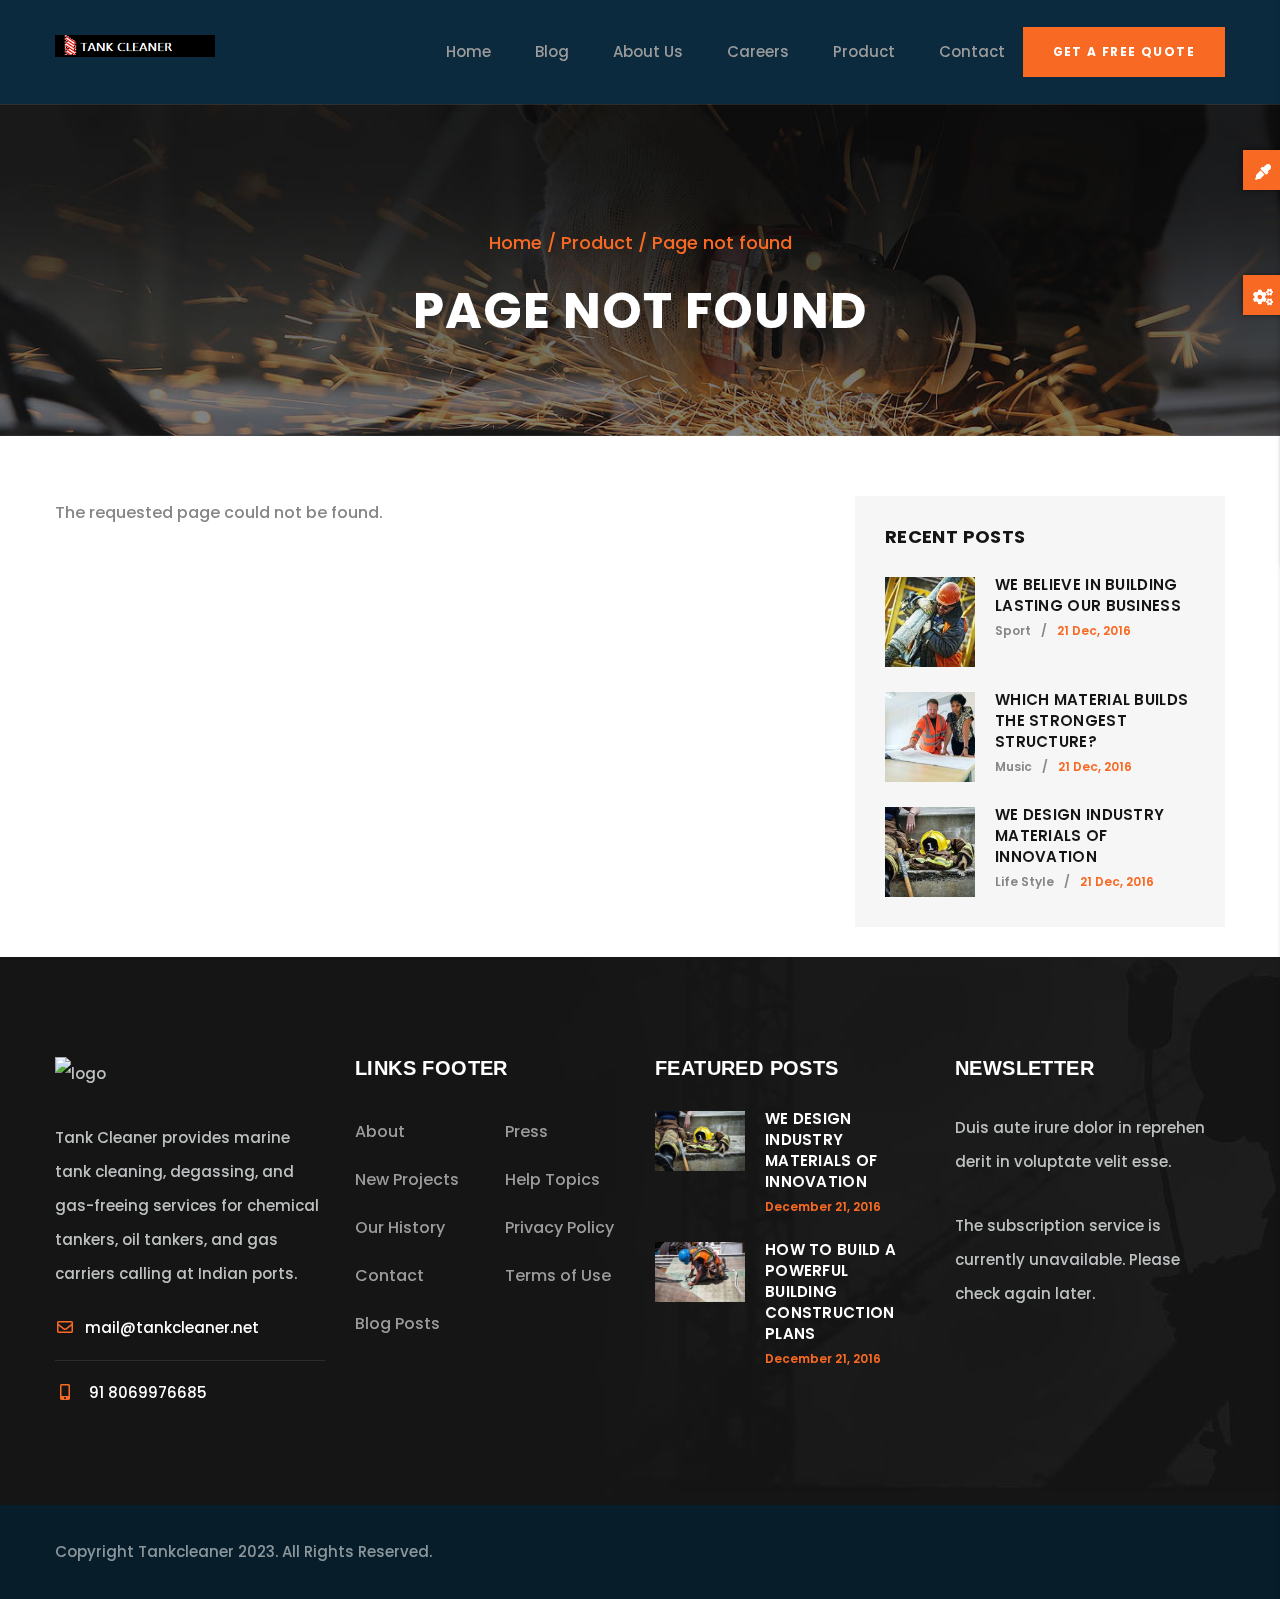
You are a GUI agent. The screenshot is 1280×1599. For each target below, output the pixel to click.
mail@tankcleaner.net (172, 1327)
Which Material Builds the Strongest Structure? (1091, 720)
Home (468, 51)
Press (526, 1131)
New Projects (407, 1179)
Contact (972, 51)
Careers (758, 51)
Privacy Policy (559, 1227)
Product (864, 51)
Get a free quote (1124, 51)
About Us (648, 51)
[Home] (135, 52)
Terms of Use (558, 1275)
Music (1013, 766)
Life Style (1024, 881)
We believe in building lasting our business (1088, 595)
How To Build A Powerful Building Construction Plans (830, 1291)
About (380, 1131)
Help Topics (552, 1179)
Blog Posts (397, 1323)
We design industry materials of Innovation (1079, 835)
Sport (1013, 630)
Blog (552, 51)
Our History (400, 1227)
